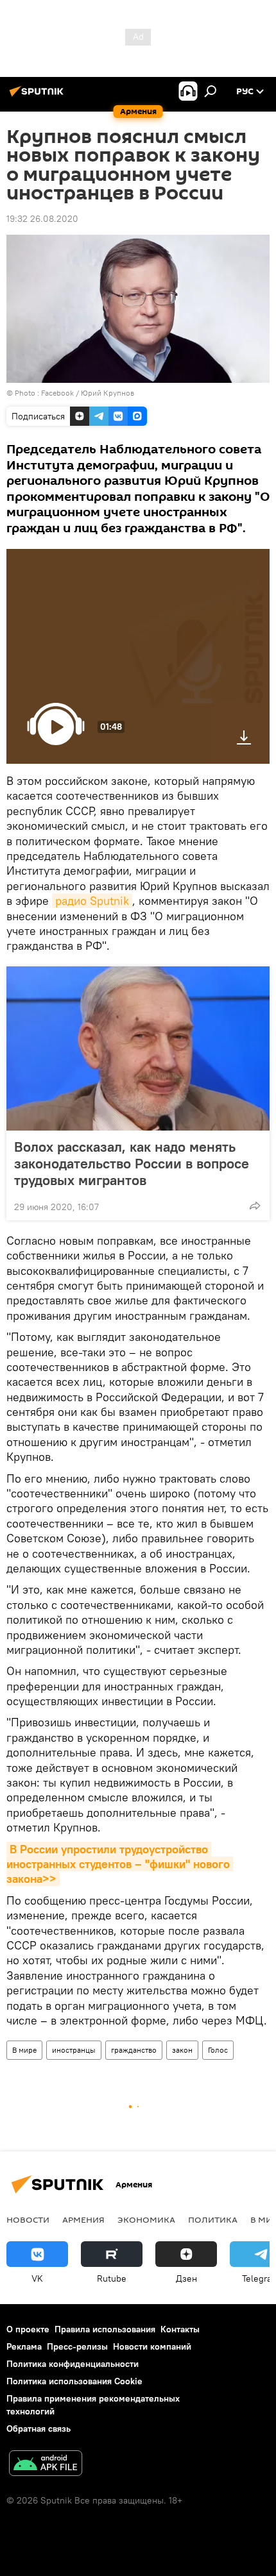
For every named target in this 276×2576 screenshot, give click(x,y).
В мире (24, 2050)
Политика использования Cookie (74, 2381)
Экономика (146, 2219)
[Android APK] (46, 2465)
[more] (255, 1206)
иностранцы (74, 2050)
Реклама (24, 2346)
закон (182, 2050)
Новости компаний (152, 2346)
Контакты (180, 2329)
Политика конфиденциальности (73, 2364)
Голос (218, 2050)
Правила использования (105, 2329)
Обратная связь (39, 2429)
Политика (213, 2219)
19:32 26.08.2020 (42, 219)
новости (28, 2219)
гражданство (134, 2050)
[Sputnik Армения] (39, 96)
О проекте (28, 2329)
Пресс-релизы (77, 2346)
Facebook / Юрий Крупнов (88, 393)
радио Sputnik (92, 901)
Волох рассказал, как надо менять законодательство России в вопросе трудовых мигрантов (132, 1163)
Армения (83, 2219)
